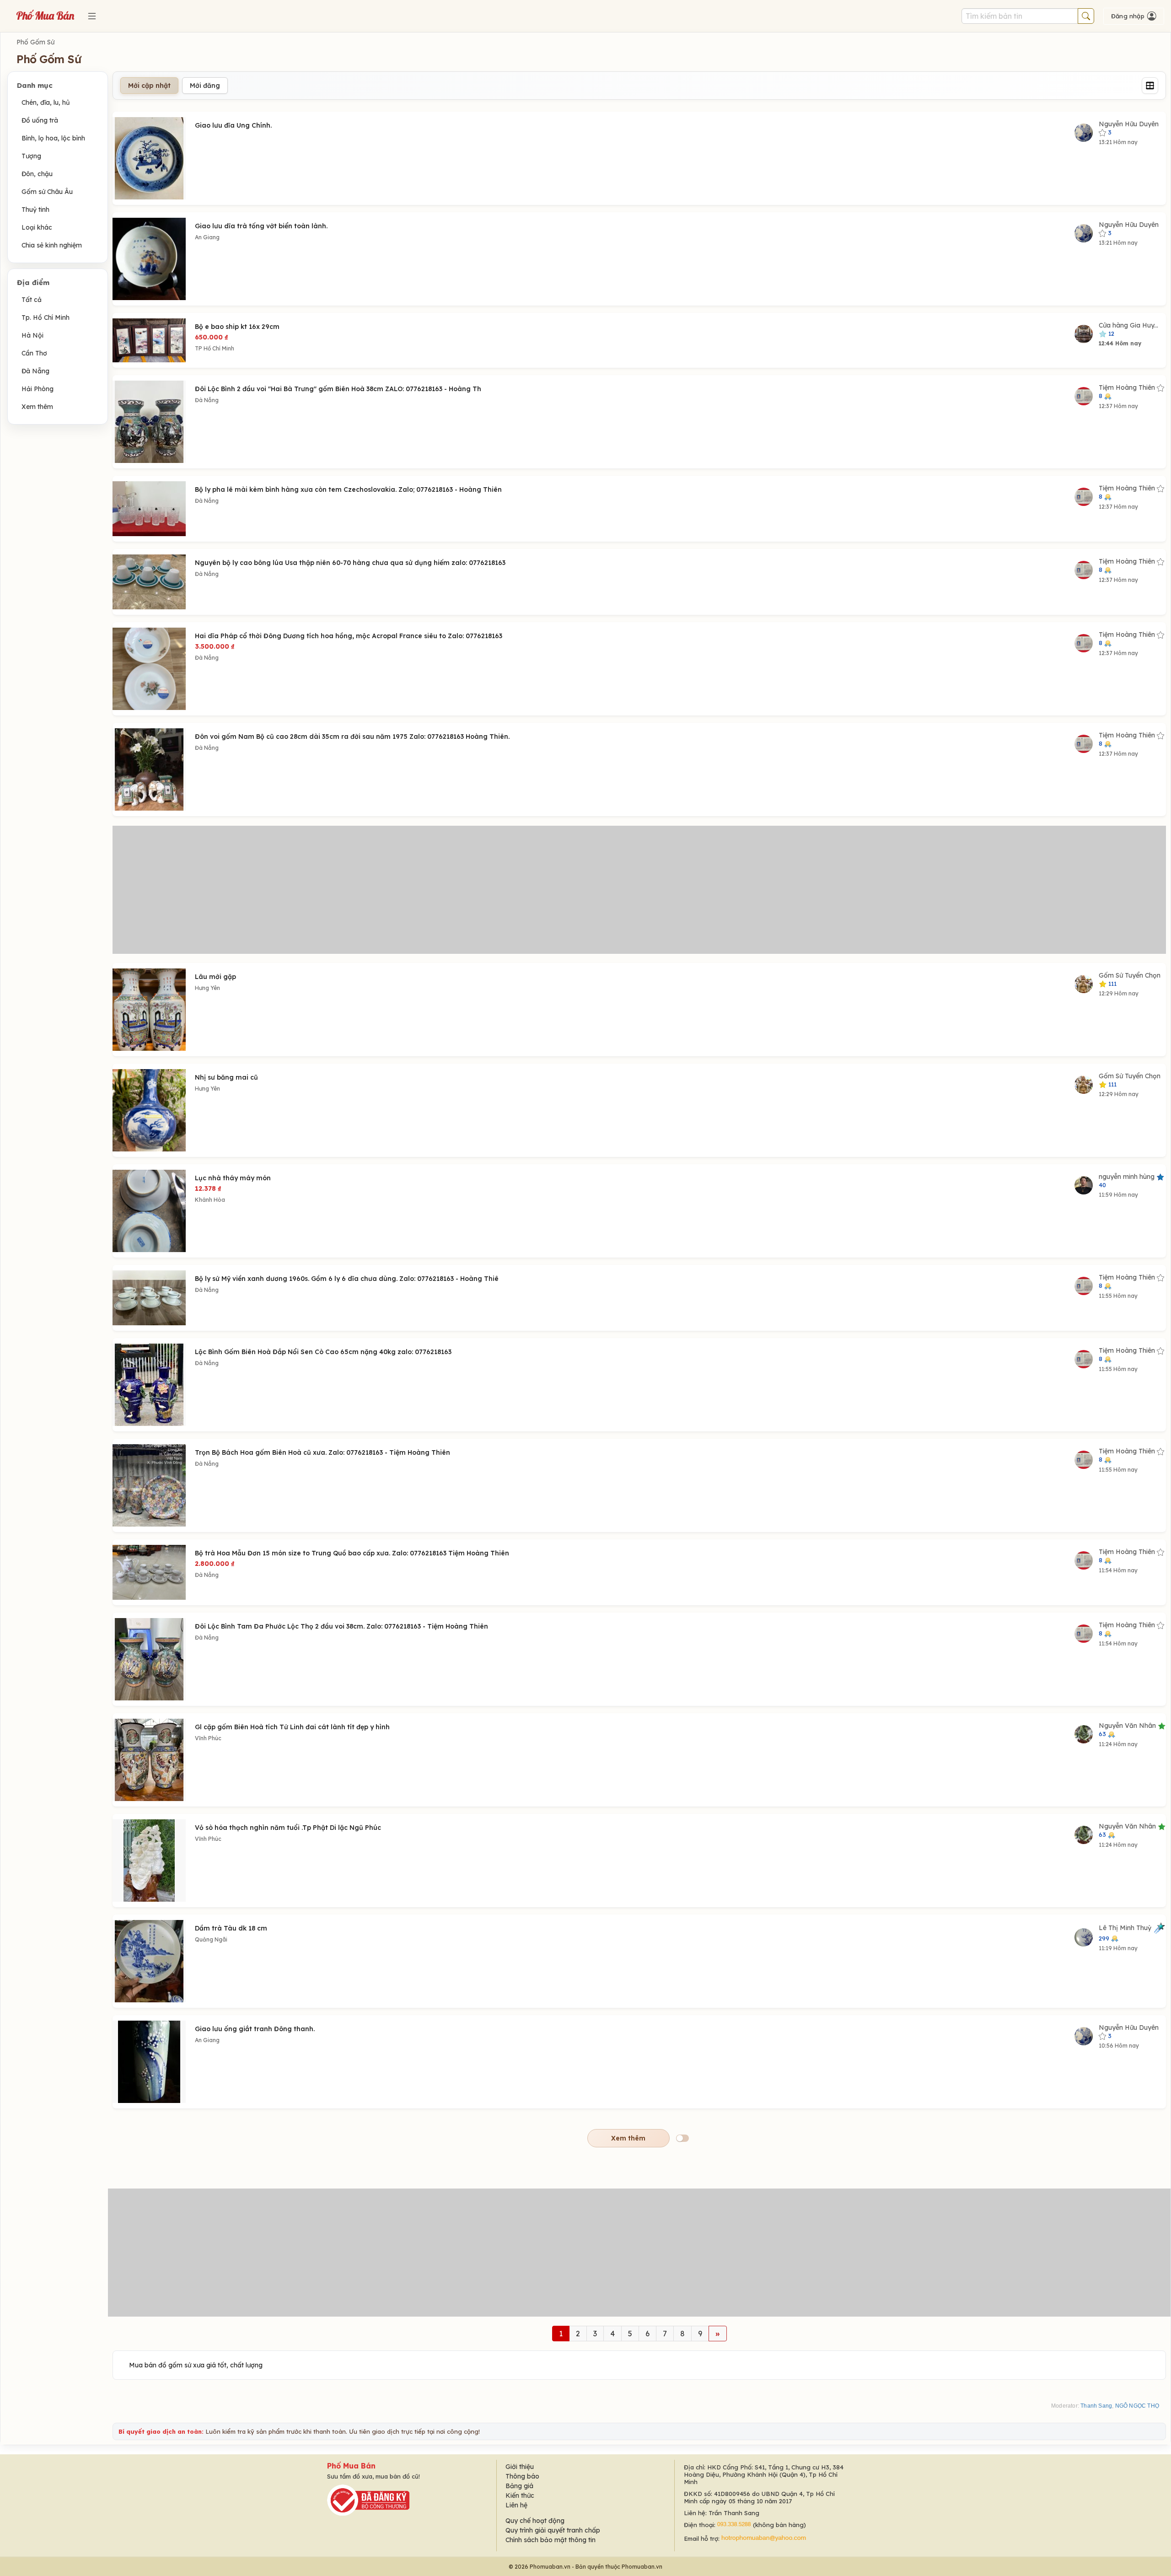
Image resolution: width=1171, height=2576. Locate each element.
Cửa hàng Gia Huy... (1128, 329)
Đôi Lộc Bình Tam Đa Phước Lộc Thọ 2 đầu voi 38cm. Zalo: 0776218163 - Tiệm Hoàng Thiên (341, 1626)
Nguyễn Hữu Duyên (1129, 128)
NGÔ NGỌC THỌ (1137, 2406)
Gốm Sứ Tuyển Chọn (1130, 979)
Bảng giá (519, 2486)
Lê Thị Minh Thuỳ (1126, 1933)
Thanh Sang (1096, 2406)
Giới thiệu (520, 2467)
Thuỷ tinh (35, 210)
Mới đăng (205, 86)
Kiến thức (520, 2495)
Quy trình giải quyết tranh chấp (553, 2530)
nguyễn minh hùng (1128, 1180)
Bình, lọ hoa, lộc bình (53, 138)
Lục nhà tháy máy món (233, 1178)
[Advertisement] (639, 890)
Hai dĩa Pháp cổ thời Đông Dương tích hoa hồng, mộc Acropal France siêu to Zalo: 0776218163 (349, 636)
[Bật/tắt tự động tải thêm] (682, 2138)
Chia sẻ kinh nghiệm (52, 245)
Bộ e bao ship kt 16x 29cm (237, 327)
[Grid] (1150, 86)
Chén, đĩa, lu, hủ (46, 102)
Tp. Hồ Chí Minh (46, 317)
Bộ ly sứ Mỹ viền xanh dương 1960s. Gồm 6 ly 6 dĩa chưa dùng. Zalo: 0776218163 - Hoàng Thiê (347, 1279)
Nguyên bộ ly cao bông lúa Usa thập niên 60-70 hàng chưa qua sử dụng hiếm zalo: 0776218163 (350, 563)
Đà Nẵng (35, 371)
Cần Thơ (34, 353)
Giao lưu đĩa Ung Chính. (233, 125)
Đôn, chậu (37, 174)
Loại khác (37, 227)
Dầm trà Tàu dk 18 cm (231, 1928)
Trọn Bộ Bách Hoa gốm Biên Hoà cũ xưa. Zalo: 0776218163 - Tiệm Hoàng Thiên (322, 1452)
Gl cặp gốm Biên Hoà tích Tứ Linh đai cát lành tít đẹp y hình (292, 1727)
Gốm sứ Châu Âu (47, 192)
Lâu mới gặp (215, 977)
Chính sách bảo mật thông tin (551, 2540)
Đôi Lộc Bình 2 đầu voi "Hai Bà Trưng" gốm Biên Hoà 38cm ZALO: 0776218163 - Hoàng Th (338, 389)
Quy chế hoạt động (535, 2521)
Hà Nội (32, 335)
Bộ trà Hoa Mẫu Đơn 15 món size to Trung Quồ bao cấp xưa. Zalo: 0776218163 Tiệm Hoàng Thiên (352, 1553)
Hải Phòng (38, 389)
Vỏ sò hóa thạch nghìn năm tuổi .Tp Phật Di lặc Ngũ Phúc (288, 1828)
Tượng (31, 156)
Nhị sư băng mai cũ (226, 1077)
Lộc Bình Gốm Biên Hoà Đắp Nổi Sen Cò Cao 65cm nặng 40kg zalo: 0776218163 (323, 1352)
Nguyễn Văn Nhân (1128, 1729)
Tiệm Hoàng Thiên (1128, 391)
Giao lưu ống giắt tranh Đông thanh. (255, 2029)
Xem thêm (37, 407)
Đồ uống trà (40, 120)
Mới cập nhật (149, 86)
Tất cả (32, 300)
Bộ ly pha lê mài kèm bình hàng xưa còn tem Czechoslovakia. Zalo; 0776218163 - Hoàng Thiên (348, 489)
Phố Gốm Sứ (35, 42)
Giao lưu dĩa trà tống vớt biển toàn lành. (261, 226)
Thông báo (522, 2476)
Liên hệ (516, 2505)
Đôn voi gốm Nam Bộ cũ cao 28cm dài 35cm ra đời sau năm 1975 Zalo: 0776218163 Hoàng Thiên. (352, 737)
